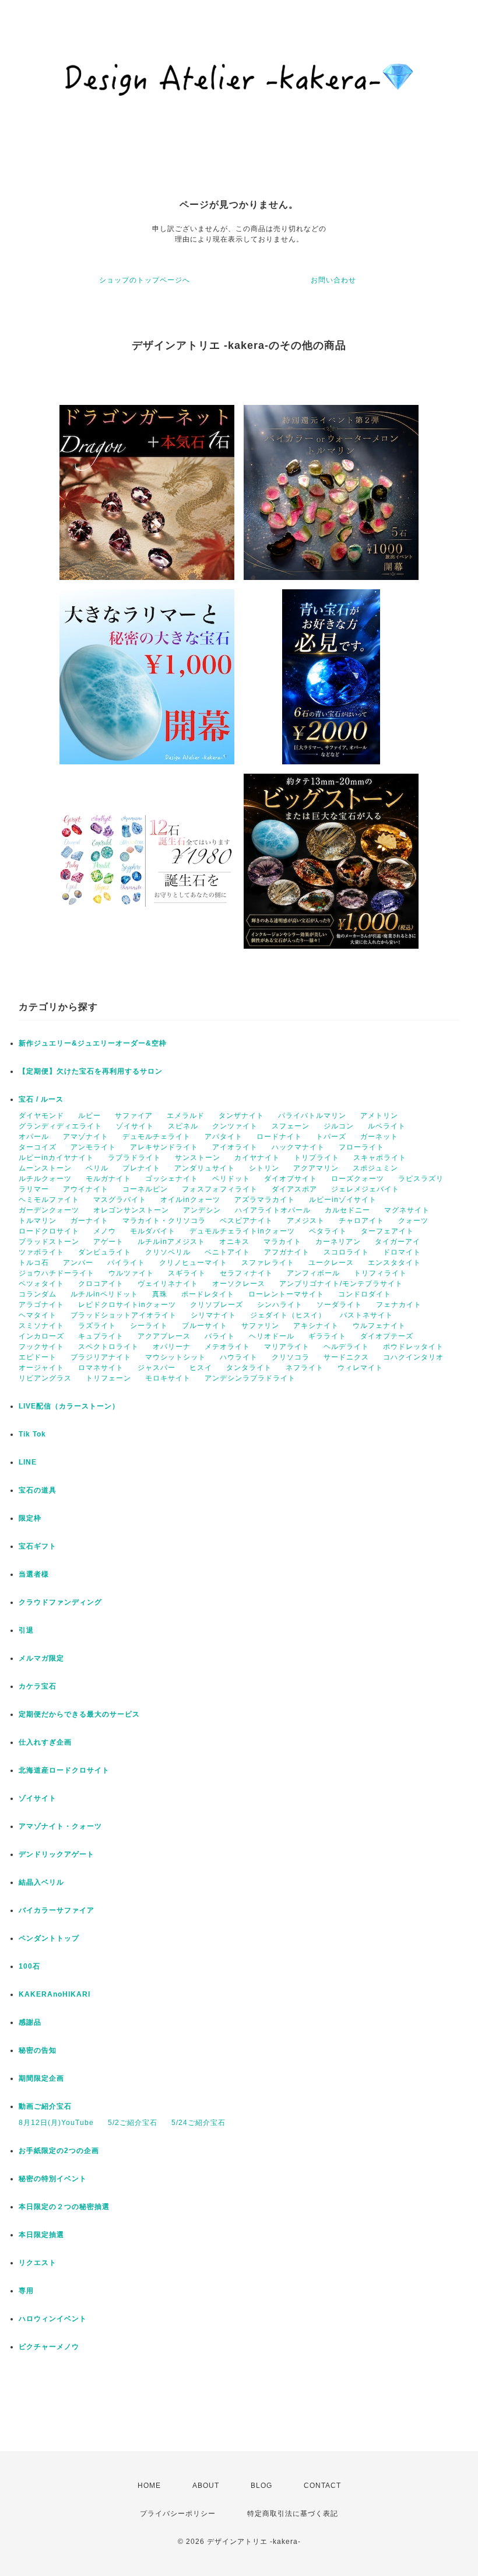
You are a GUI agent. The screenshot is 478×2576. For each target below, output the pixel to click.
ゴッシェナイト (172, 1179)
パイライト (126, 1263)
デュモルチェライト (157, 1137)
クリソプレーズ (217, 1305)
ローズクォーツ (358, 1179)
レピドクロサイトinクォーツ (127, 1305)
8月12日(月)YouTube (56, 2123)
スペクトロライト (108, 1347)
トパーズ (331, 1137)
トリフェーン (108, 1378)
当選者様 (34, 1574)
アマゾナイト (86, 1137)
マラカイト (282, 1242)
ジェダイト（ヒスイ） (288, 1315)
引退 (26, 1630)
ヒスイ (201, 1368)
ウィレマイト (360, 1368)
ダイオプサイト (291, 1179)
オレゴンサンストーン (131, 1210)
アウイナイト (86, 1189)
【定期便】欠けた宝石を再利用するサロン (91, 1071)
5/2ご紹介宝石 (133, 2123)
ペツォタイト (41, 1284)
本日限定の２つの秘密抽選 (64, 2207)
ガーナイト (89, 1221)
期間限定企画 (41, 2078)
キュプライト (101, 1336)
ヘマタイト (38, 1315)
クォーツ (413, 1221)
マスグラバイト (120, 1200)
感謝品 (30, 2022)
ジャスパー (157, 1368)
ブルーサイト (205, 1326)
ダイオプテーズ (387, 1336)
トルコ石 (34, 1263)
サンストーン (198, 1158)
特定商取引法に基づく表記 (293, 2514)
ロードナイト (279, 1137)
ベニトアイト (227, 1252)
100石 (29, 1966)
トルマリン (38, 1221)
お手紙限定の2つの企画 (59, 2151)
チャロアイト (361, 1221)
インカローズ (41, 1336)
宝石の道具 (38, 1490)
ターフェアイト (387, 1231)
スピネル (183, 1126)
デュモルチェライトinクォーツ (242, 1231)
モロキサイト (168, 1378)
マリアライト (287, 1347)
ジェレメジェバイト (365, 1189)
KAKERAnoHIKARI (55, 1994)
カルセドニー (347, 1210)
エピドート (38, 1357)
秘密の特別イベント (53, 2179)
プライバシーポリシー (178, 2514)
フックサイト (41, 1347)
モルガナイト (108, 1179)
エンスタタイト (394, 1263)
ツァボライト (41, 1252)
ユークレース (331, 1263)
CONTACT (322, 2486)
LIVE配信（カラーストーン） (69, 1406)
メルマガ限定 (41, 1658)
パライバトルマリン (312, 1116)
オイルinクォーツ (190, 1200)
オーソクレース (239, 1284)
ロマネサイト (101, 1368)
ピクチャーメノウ (49, 2347)
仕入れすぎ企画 (45, 1742)
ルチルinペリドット (104, 1294)
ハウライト (239, 1357)
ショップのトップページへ (145, 280)
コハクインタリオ (413, 1357)
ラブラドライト (134, 1158)
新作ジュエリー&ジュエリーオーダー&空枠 (93, 1043)
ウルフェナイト (379, 1326)
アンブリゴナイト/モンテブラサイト (341, 1284)
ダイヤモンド (41, 1116)
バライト (220, 1336)
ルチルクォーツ (45, 1179)
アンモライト (93, 1147)
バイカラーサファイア (57, 1910)
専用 (26, 2291)
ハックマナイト (298, 1147)
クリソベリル (168, 1252)
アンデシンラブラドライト (250, 1378)
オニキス (234, 1242)
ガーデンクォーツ (49, 1210)
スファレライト (268, 1263)
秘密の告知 (38, 2050)
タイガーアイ (398, 1242)
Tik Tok (32, 1434)
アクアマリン (316, 1168)
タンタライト (249, 1368)
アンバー (78, 1263)
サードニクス (346, 1357)
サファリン (260, 1326)
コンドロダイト (365, 1294)
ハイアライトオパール (273, 1210)
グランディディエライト (60, 1126)
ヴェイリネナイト (168, 1284)
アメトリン (379, 1116)
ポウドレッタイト (413, 1347)
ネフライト (305, 1368)
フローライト (361, 1147)
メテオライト (227, 1347)
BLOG (261, 2486)
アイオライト (235, 1147)
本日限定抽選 (41, 2235)
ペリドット (231, 1179)
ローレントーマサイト (286, 1294)
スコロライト (346, 1252)
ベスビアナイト (246, 1221)
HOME (149, 2486)
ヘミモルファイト (49, 1200)
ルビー (89, 1116)
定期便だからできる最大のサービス (79, 1714)
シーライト (149, 1326)
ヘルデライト (346, 1347)
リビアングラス (45, 1378)
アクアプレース (164, 1336)
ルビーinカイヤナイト (56, 1158)
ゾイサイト (135, 1126)
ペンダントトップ (49, 1938)
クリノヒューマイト (193, 1263)
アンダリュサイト (205, 1168)
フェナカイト (399, 1305)
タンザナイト (241, 1116)
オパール (34, 1137)
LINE (28, 1462)
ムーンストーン (45, 1168)
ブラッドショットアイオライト (124, 1315)
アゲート (108, 1242)
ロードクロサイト (49, 1231)
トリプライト (317, 1158)
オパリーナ (172, 1347)
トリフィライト (380, 1273)
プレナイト (141, 1168)
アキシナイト (316, 1326)
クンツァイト (235, 1126)
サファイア (134, 1116)
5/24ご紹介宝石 (198, 2123)
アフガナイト (287, 1252)
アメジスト (306, 1221)
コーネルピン (145, 1189)
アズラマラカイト (265, 1200)
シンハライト (280, 1305)
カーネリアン (338, 1242)
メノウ (105, 1231)
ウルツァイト (131, 1273)
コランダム (38, 1294)
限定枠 (30, 1518)
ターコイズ (38, 1147)
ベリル (97, 1168)
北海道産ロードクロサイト (64, 1770)
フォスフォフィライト (220, 1189)
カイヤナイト (257, 1158)
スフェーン (291, 1126)
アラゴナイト (41, 1305)
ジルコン (339, 1126)
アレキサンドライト (164, 1147)
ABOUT (206, 2486)
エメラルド (186, 1116)
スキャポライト (380, 1158)
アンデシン (202, 1210)
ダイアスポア (294, 1189)
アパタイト (224, 1137)
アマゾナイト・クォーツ (60, 1826)
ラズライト (97, 1326)
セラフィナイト (246, 1273)
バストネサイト (366, 1315)
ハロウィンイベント (53, 2319)
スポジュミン (375, 1168)
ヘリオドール (272, 1336)
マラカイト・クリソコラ (164, 1221)
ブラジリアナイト (101, 1357)
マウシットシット (175, 1357)
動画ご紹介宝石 (45, 2106)
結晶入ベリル (41, 1882)
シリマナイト (213, 1315)
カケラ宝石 (38, 1686)
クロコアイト (101, 1284)
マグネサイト (407, 1210)
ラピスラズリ (421, 1179)
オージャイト (41, 1368)
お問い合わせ (333, 280)
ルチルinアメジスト (171, 1242)
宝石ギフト (38, 1546)
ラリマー (34, 1189)
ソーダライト (339, 1305)
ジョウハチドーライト (57, 1273)
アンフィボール (313, 1273)
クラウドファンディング (60, 1602)
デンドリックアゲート (57, 1854)
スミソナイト (41, 1326)
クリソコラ (291, 1357)
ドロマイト (402, 1252)
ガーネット (379, 1137)
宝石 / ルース (41, 1099)
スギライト (187, 1273)
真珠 (160, 1294)
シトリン (264, 1168)
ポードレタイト (208, 1294)
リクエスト (38, 2263)
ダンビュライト (105, 1252)
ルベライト (387, 1126)
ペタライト (328, 1231)
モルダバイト (153, 1231)
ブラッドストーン (49, 1242)
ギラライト (327, 1336)
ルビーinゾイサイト (343, 1200)
